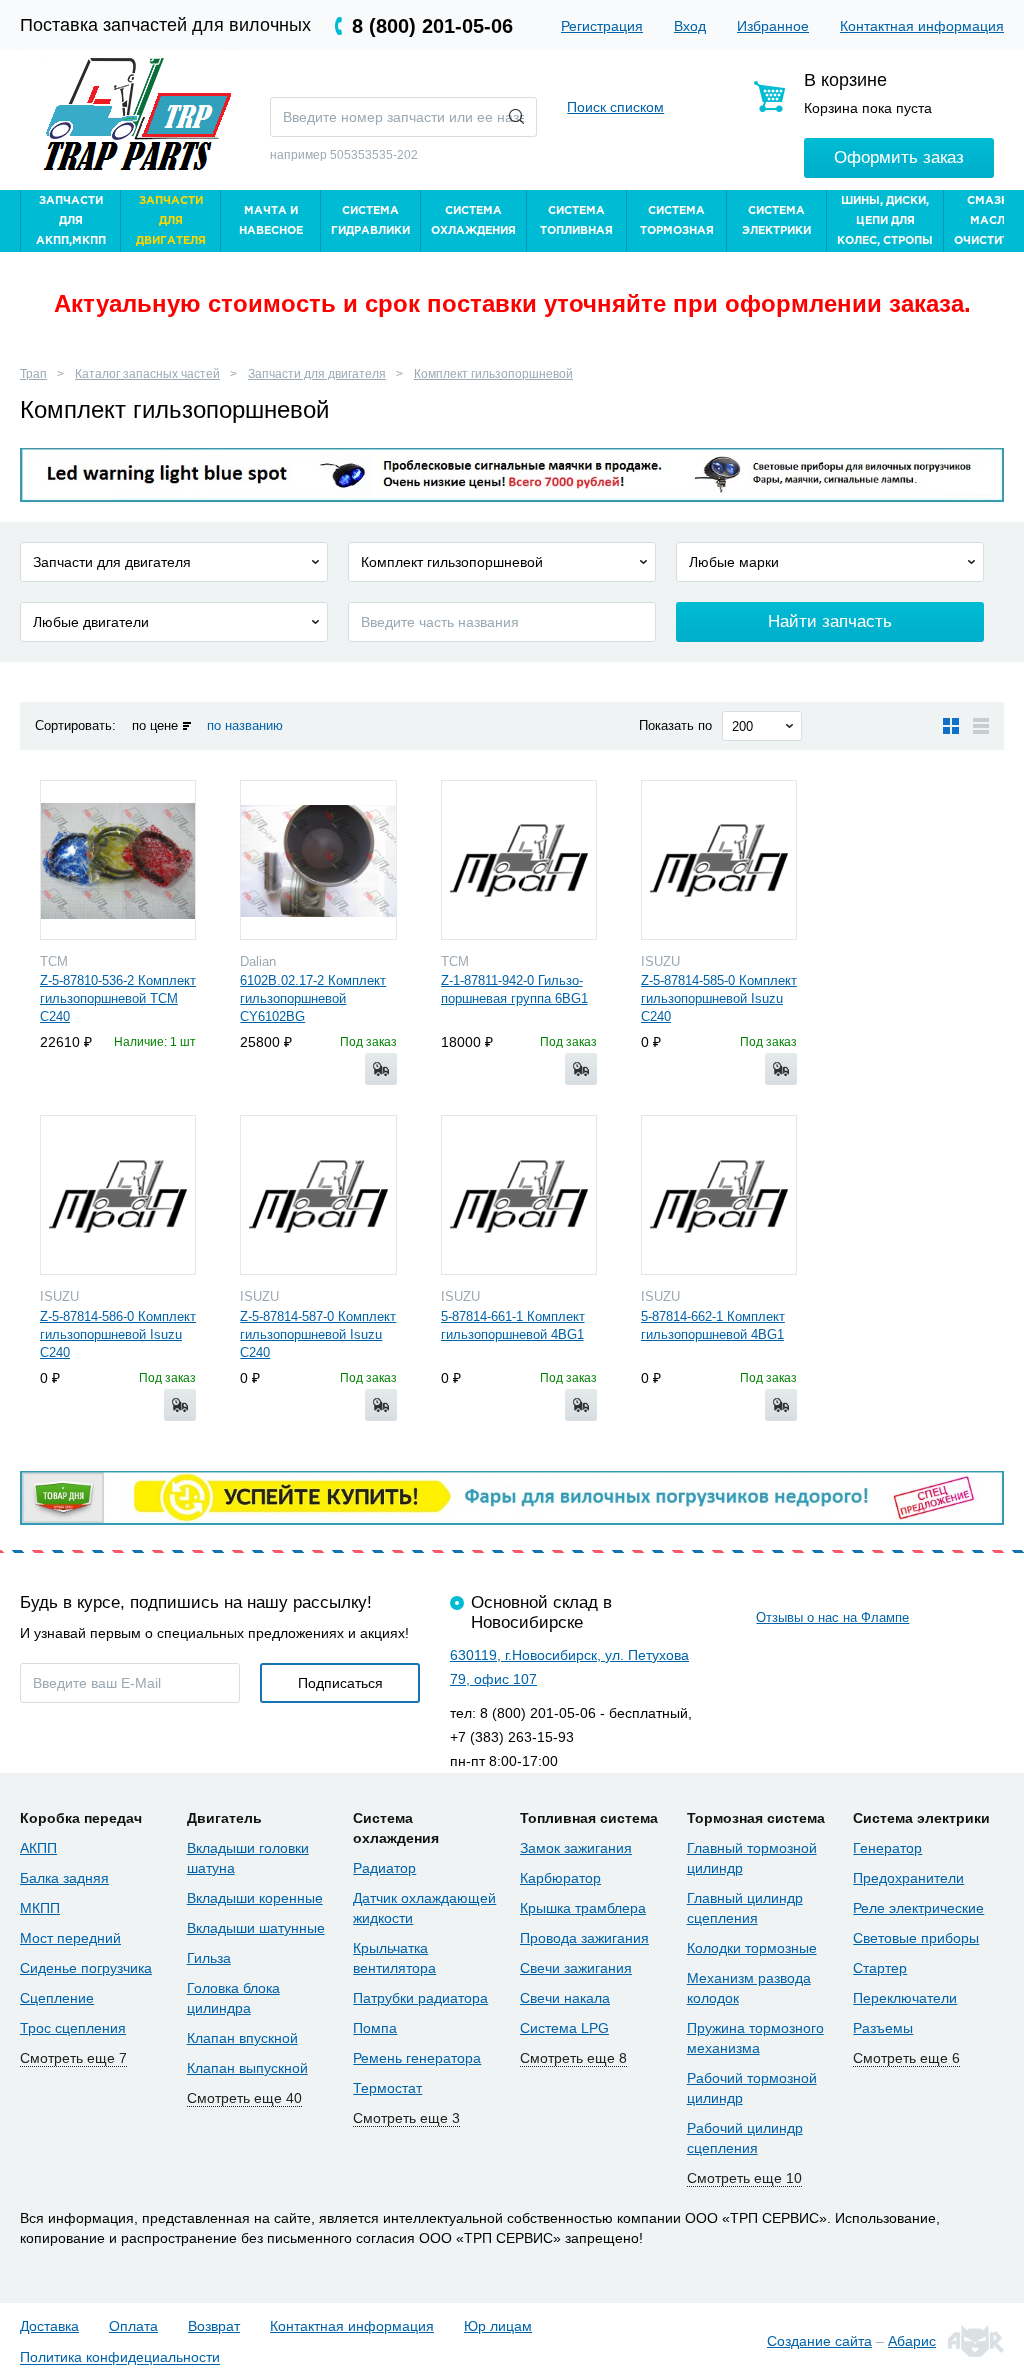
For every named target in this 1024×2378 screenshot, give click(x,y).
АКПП (38, 1848)
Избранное (773, 26)
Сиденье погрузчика (86, 1968)
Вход (690, 26)
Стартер (880, 1968)
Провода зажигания (584, 1938)
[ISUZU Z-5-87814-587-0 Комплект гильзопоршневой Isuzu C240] (318, 1195)
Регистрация (602, 26)
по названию (245, 725)
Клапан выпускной (247, 2068)
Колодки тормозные (752, 1948)
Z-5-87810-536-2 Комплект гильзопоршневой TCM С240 (118, 998)
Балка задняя (64, 1878)
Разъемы (883, 2028)
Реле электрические (918, 1908)
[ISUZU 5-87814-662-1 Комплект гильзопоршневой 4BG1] (719, 1195)
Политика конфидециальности (120, 2358)
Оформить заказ (899, 157)
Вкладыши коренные (255, 1898)
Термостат (387, 2088)
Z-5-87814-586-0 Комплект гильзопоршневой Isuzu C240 (118, 1334)
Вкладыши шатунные (256, 1928)
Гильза (209, 1958)
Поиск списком (615, 107)
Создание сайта (819, 2341)
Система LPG (564, 2028)
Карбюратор (560, 1878)
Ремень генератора (417, 2058)
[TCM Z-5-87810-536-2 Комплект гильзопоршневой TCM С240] (118, 860)
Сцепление (57, 1998)
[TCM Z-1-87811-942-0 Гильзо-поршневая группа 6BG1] (519, 860)
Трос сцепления (73, 2028)
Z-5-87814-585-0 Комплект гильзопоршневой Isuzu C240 (719, 998)
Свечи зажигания (576, 1968)
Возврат (214, 2326)
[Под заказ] (381, 1069)
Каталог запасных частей (147, 374)
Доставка (49, 2326)
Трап (33, 374)
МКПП (40, 1908)
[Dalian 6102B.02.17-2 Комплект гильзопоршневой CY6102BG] (318, 860)
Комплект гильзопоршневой (493, 374)
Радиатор (384, 1868)
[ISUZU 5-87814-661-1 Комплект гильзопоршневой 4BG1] (519, 1195)
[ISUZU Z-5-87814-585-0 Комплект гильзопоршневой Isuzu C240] (719, 860)
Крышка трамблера (583, 1908)
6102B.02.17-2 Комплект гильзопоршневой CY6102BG (313, 998)
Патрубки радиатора (420, 1998)
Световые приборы (916, 1938)
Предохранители (908, 1878)
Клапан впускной (242, 2038)
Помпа (375, 2028)
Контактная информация (922, 26)
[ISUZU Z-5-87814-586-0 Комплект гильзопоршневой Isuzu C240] (118, 1195)
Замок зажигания (576, 1848)
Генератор (887, 1848)
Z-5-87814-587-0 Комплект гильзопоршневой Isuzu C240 (318, 1334)
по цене (155, 725)
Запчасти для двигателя (317, 374)
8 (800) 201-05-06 (432, 26)
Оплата (133, 2326)
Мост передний (70, 1938)
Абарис (912, 2341)
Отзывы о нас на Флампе (832, 1617)
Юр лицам (498, 2326)
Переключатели (905, 1998)
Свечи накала (565, 1998)
